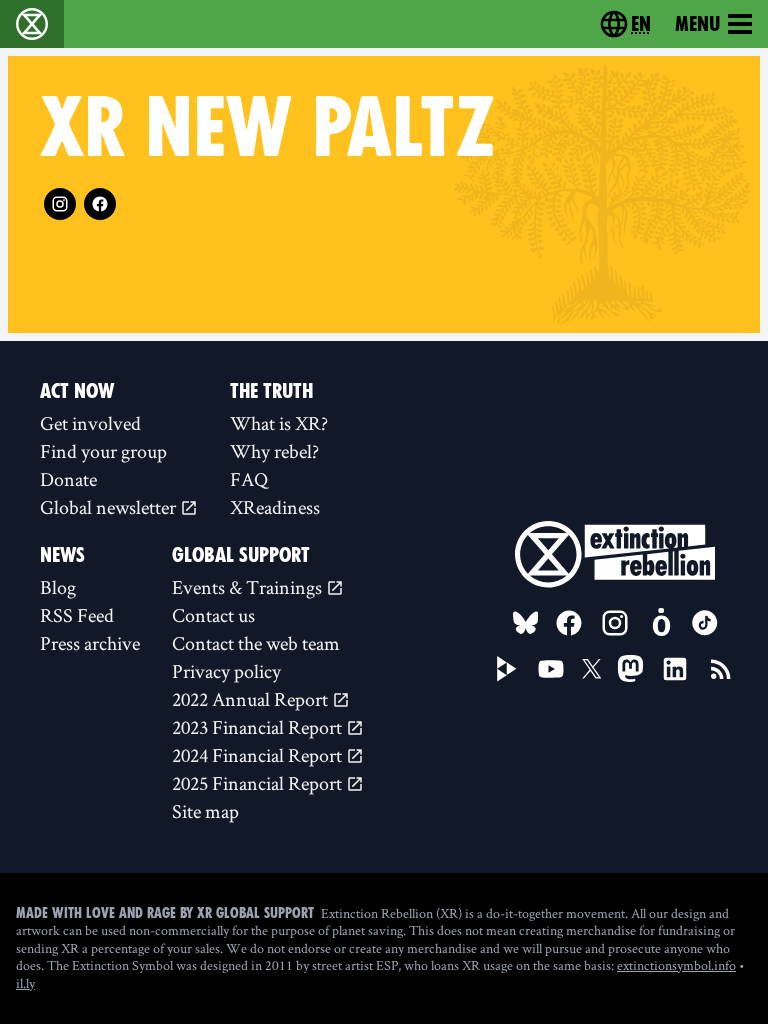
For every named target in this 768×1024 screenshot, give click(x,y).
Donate (68, 479)
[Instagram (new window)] (60, 204)
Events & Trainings (249, 587)
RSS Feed (77, 615)
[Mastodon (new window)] (630, 668)
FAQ (249, 479)
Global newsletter (110, 507)
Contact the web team (256, 643)
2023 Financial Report (259, 727)
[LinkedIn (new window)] (675, 669)
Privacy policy (226, 671)
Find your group (103, 451)
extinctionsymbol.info (676, 965)
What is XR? (279, 423)
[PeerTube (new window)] (507, 669)
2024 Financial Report (259, 755)
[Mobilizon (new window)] (661, 623)
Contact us (213, 615)
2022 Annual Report (252, 699)
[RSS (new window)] (721, 669)
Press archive (90, 643)
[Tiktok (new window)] (705, 623)
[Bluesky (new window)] (526, 623)
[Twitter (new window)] (592, 669)
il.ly (25, 983)
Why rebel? (274, 451)
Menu (697, 24)
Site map (205, 811)
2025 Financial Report (259, 783)
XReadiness (275, 507)
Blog (58, 587)
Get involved (90, 423)
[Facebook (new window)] (100, 204)
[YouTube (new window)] (551, 669)
